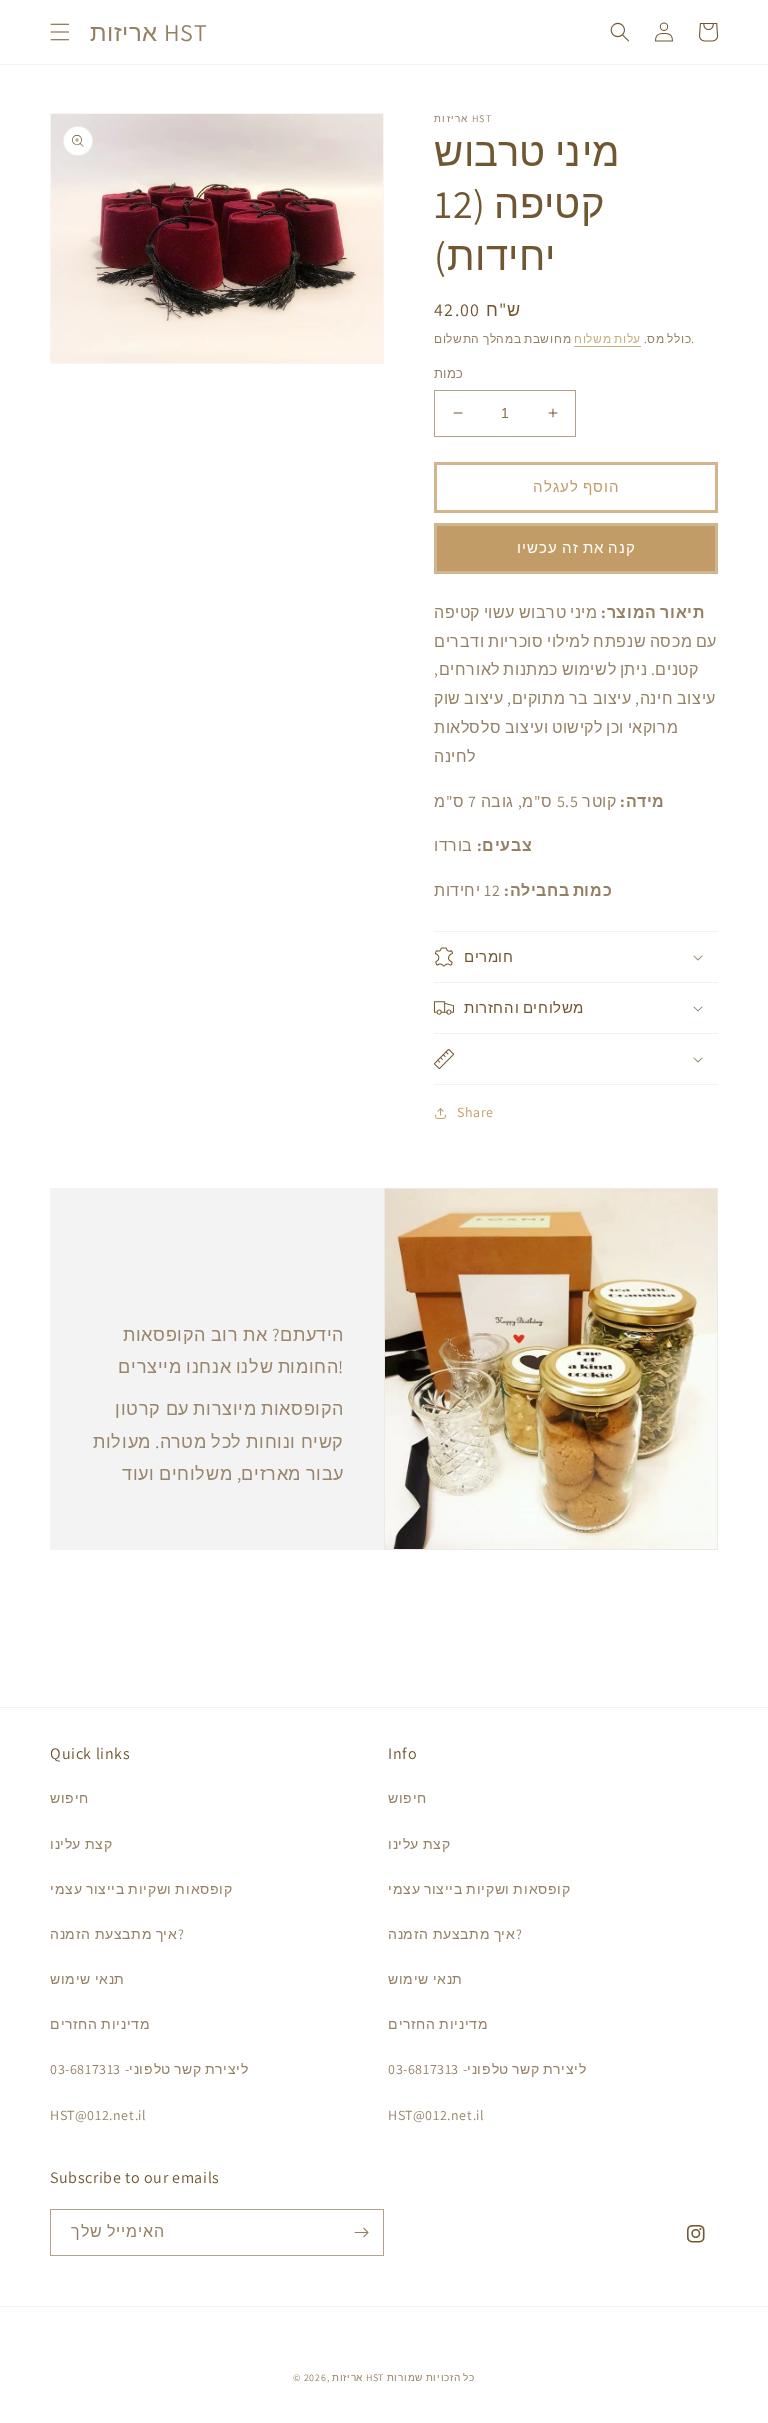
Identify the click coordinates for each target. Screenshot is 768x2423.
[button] (60, 32)
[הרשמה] (361, 2232)
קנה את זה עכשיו (576, 547)
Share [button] (475, 1112)
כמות (449, 373)
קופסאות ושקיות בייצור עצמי (141, 1889)
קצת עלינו (81, 1844)
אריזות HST (358, 2377)
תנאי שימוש (87, 1979)
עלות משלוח (607, 338)
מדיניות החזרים (100, 2024)
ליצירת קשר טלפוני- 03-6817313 (149, 2069)
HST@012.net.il (98, 2115)
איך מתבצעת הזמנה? (117, 1934)
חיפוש (69, 1798)
